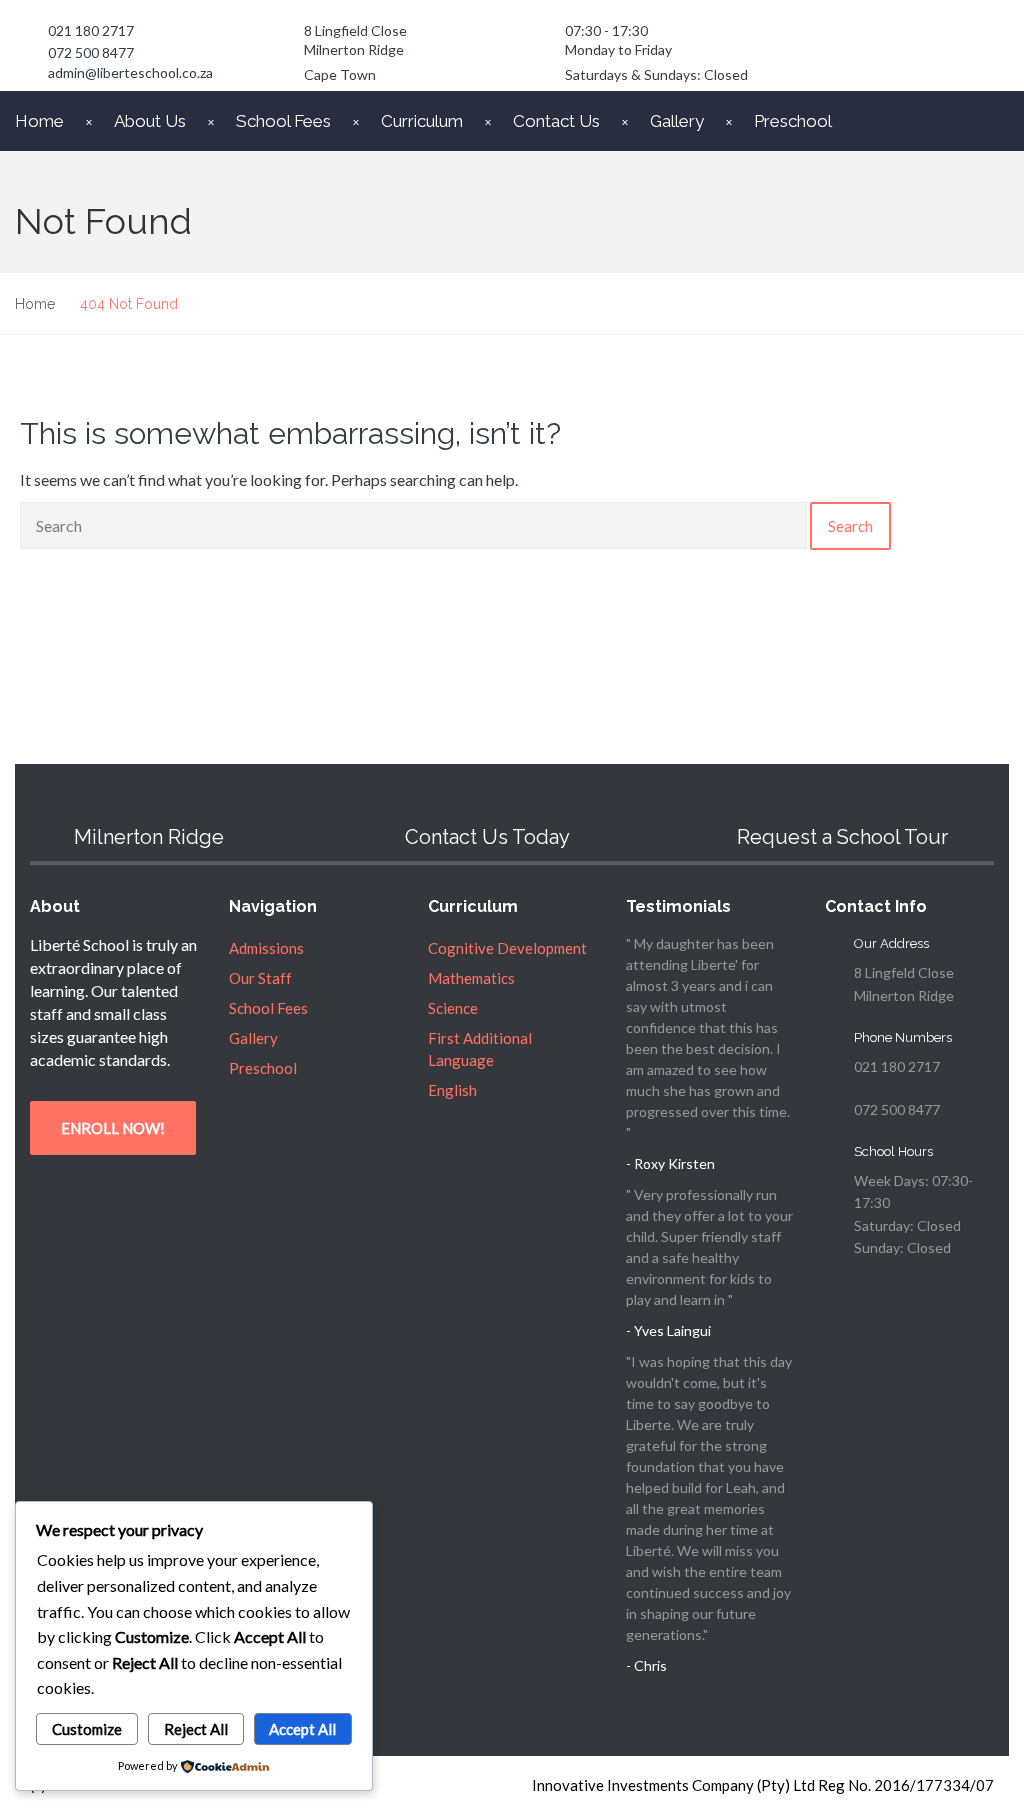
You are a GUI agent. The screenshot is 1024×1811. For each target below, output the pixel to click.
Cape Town (340, 74)
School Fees (283, 121)
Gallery (677, 121)
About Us (150, 121)
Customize (87, 1729)
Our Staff (260, 978)
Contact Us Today (487, 837)
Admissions (266, 948)
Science (453, 1008)
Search (850, 526)
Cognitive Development (507, 948)
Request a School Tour (842, 837)
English (452, 1090)
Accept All (302, 1729)
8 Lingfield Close (355, 30)
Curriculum (422, 121)
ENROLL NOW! (113, 1128)
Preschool (793, 121)
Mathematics (471, 978)
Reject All (196, 1729)
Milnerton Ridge (354, 49)
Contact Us (556, 121)
